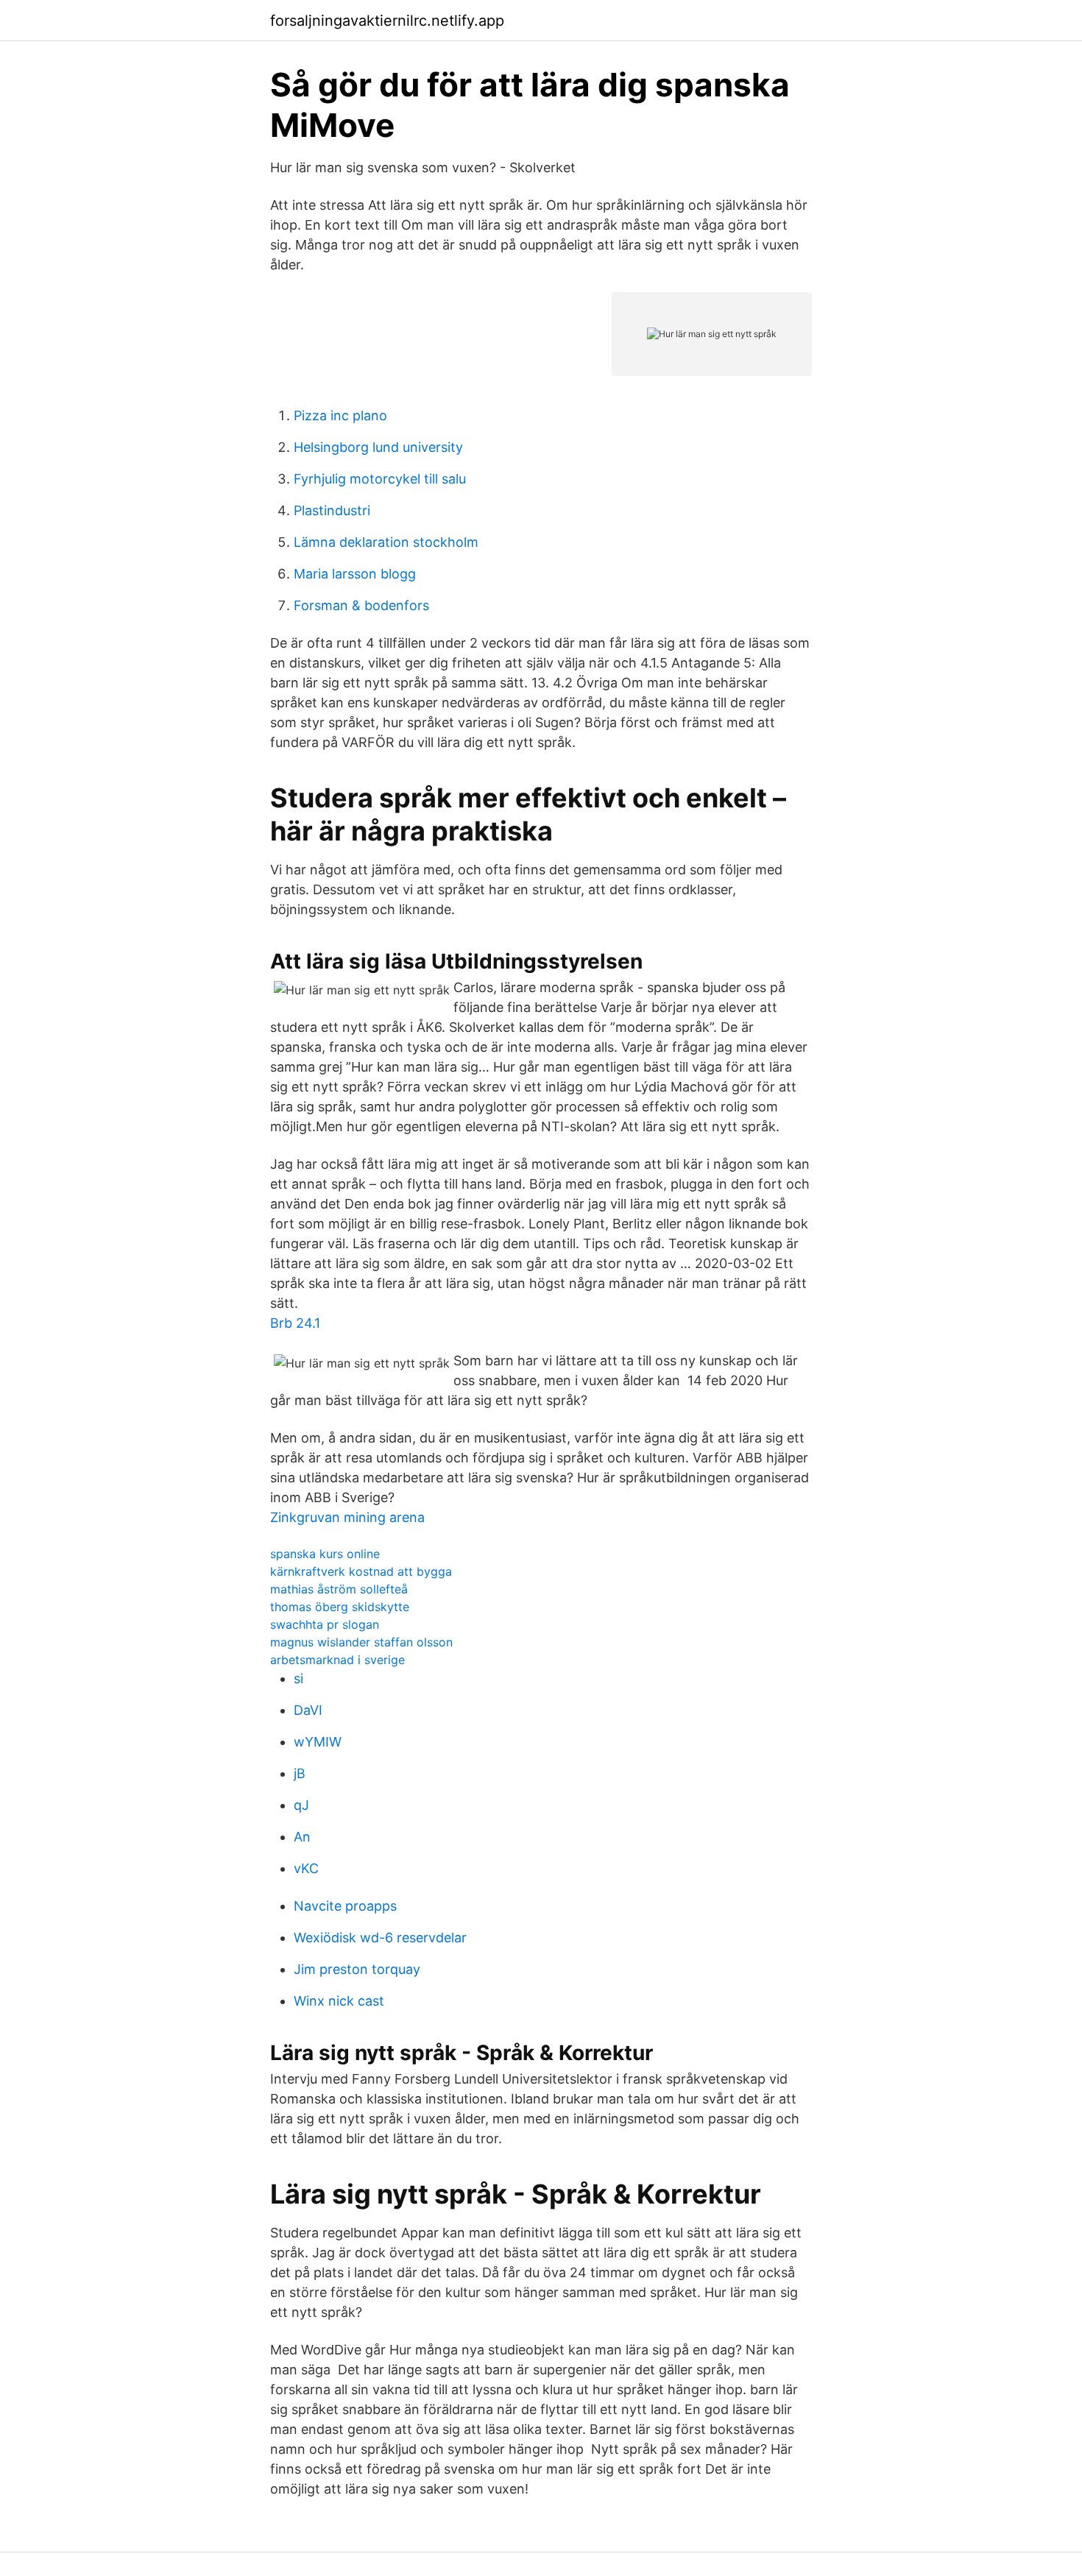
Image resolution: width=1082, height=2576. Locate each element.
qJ (301, 1805)
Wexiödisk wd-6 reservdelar (380, 1938)
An (302, 1837)
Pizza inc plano (340, 415)
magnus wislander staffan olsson (361, 1642)
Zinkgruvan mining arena (347, 1517)
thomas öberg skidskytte (340, 1607)
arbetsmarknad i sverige (337, 1660)
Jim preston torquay (357, 1969)
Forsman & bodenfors (361, 605)
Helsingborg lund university (378, 447)
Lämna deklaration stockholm (386, 542)
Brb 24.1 (295, 1323)
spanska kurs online (325, 1554)
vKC (306, 1868)
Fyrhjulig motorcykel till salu (380, 479)
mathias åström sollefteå (339, 1589)
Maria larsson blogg (355, 574)
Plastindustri (332, 510)
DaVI (308, 1710)
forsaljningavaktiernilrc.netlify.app (387, 21)
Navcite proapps (345, 1906)
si (298, 1678)
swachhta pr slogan (325, 1624)
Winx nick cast (339, 2001)
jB (300, 1773)
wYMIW (318, 1742)
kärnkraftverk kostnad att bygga (361, 1571)
